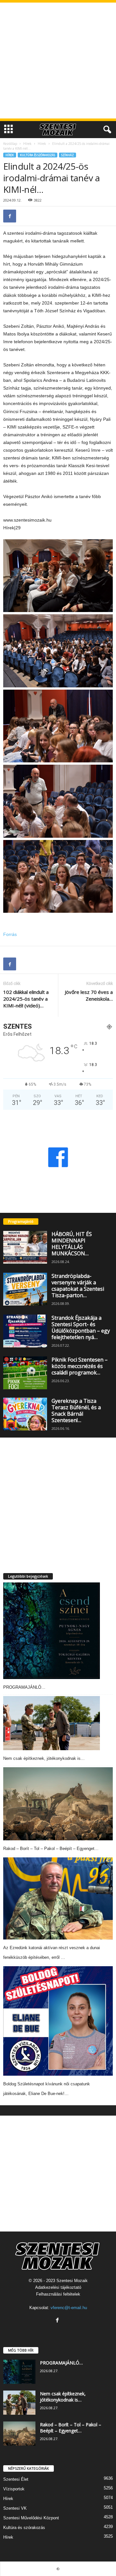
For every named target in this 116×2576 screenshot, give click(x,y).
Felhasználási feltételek (58, 2294)
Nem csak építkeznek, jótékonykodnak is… (44, 1758)
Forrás (10, 934)
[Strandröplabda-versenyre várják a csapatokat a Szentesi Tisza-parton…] (25, 1289)
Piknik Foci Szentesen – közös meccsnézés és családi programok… (80, 1366)
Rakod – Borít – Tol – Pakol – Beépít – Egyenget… (51, 1849)
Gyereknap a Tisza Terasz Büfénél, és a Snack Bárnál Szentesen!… (76, 1411)
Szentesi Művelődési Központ (31, 2518)
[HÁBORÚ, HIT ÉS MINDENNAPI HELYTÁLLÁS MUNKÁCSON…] (25, 1247)
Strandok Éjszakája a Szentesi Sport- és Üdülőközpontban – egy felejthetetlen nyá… (81, 1327)
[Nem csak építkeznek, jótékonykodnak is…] (52, 1723)
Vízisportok (14, 2489)
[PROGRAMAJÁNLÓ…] (52, 1631)
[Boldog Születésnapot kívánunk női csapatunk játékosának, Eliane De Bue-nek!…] (58, 2021)
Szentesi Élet (16, 2479)
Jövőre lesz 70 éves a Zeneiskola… (89, 995)
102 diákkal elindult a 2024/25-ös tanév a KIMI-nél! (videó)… (26, 999)
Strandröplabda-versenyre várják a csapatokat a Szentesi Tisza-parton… (78, 1286)
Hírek (27, 144)
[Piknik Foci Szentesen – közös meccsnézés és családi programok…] (25, 1373)
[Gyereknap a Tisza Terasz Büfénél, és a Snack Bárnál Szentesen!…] (25, 1414)
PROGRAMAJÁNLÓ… (24, 1687)
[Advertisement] (58, 61)
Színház (68, 155)
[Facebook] (10, 216)
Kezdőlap (10, 144)
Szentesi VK (15, 2508)
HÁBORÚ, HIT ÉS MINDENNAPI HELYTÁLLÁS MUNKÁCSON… (72, 1244)
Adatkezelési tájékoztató (58, 2287)
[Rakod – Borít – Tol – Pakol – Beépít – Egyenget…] (58, 1804)
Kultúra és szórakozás (38, 155)
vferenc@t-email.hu (69, 2308)
